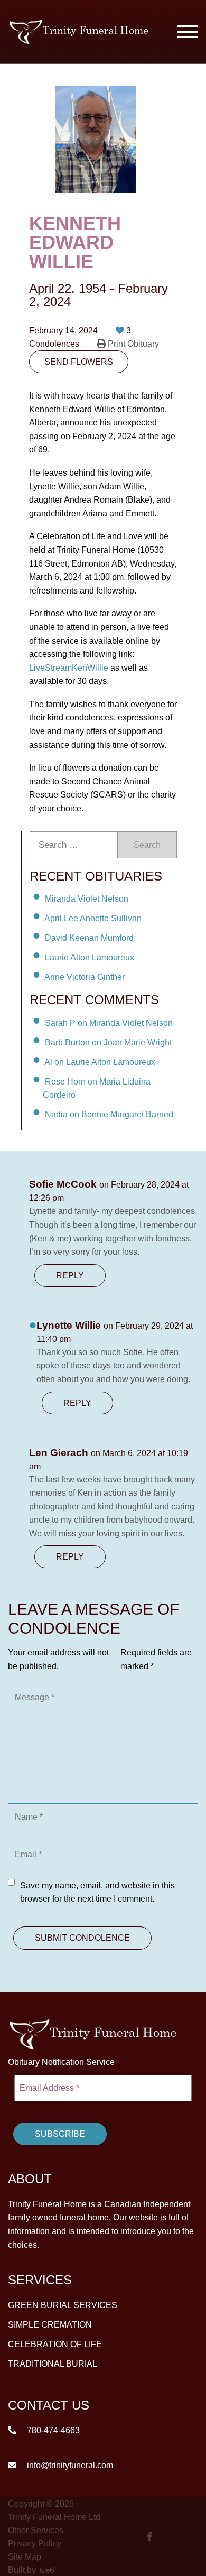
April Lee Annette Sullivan (93, 918)
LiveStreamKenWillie (69, 668)
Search (147, 845)
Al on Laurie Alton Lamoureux (100, 1062)
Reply (70, 1276)
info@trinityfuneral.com (69, 2465)
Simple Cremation (50, 2325)
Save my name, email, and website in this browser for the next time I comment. (97, 1892)
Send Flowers (79, 362)
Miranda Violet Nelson (87, 899)
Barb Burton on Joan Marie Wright (108, 1043)
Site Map (25, 2556)
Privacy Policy (35, 2543)
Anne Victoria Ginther (85, 976)
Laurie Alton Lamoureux (90, 957)
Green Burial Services (63, 2305)
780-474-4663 (52, 2430)
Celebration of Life (55, 2344)
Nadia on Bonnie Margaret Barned (109, 1114)
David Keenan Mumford (89, 938)
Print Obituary (132, 344)
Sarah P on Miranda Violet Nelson (109, 1023)
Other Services (36, 2530)
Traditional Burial (53, 2364)
